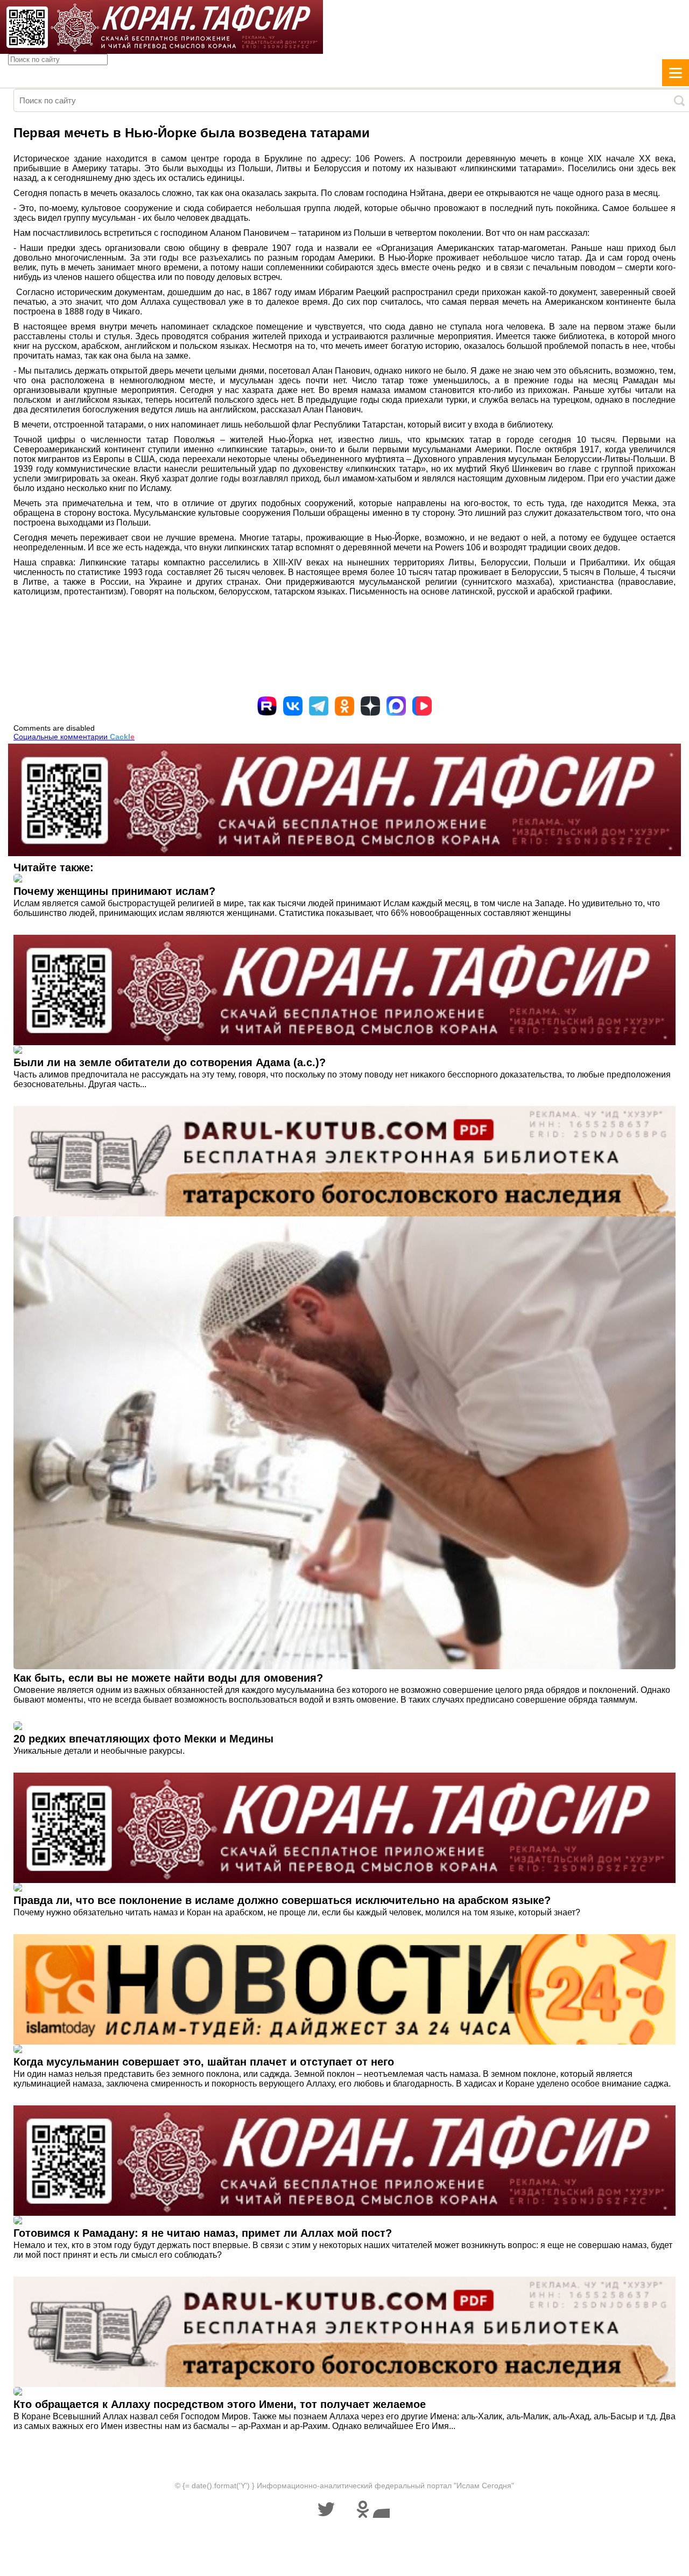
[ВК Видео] (422, 706)
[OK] (344, 706)
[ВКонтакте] (293, 706)
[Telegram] (319, 706)
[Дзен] (370, 706)
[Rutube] (267, 706)
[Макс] (396, 706)
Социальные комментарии (74, 737)
